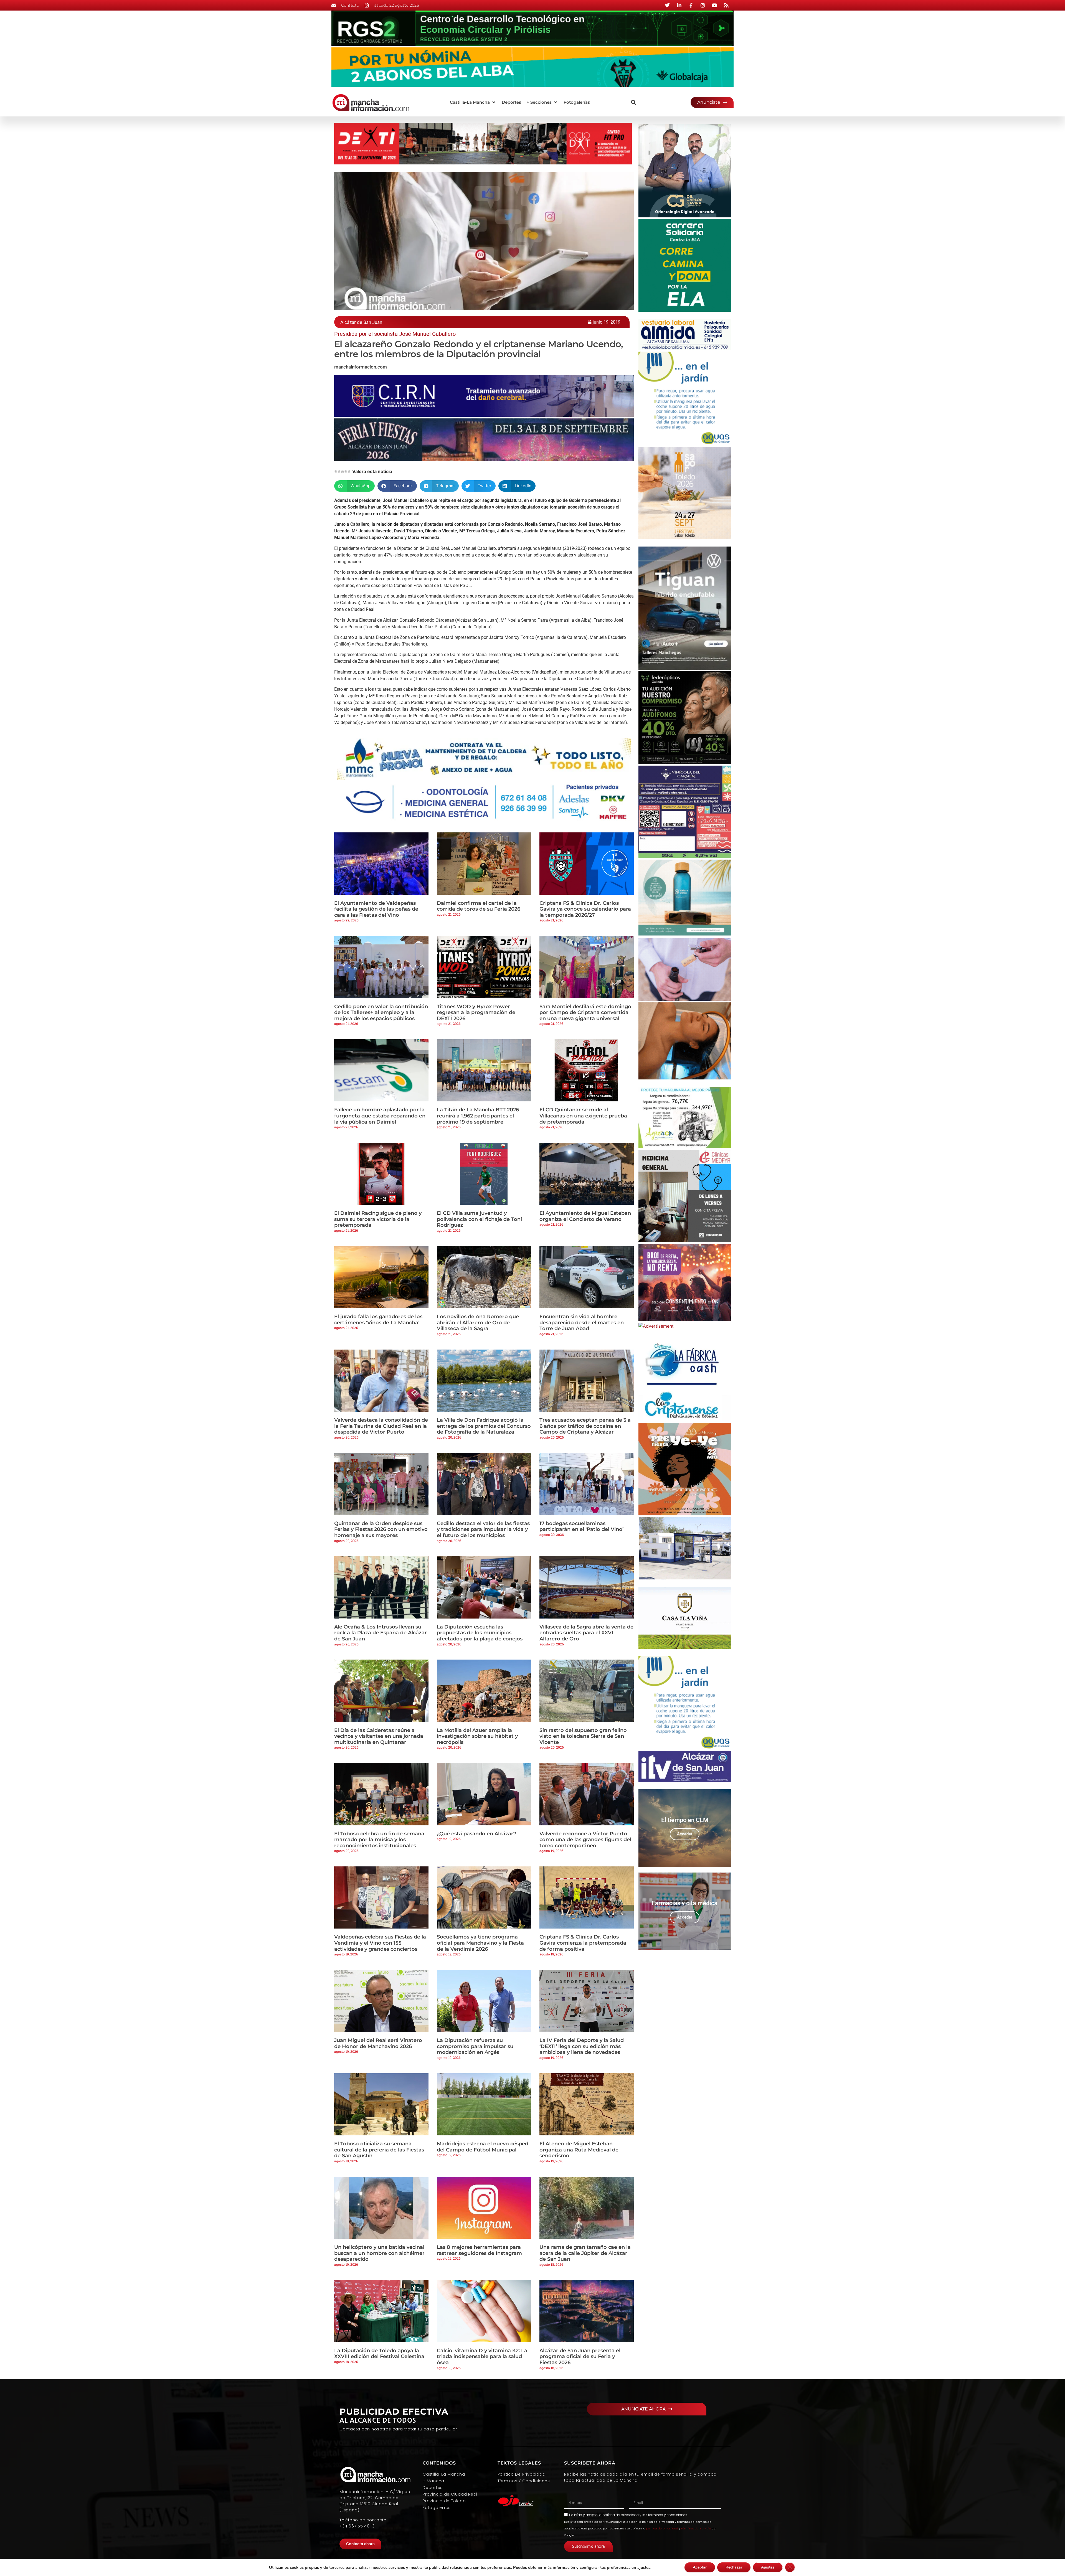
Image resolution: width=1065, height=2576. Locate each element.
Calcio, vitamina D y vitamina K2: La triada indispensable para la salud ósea (482, 2357)
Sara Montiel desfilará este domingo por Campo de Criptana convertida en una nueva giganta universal (585, 1013)
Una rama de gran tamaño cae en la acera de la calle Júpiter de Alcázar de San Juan (585, 2253)
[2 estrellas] (339, 471)
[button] (473, 102)
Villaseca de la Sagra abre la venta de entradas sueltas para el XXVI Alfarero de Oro (586, 1633)
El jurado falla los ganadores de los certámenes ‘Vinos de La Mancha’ (378, 1320)
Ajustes (768, 2567)
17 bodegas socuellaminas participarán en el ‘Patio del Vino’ (581, 1526)
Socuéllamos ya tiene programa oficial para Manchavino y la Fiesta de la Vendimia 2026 (480, 1943)
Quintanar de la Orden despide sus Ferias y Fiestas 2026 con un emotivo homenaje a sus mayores (381, 1529)
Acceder (685, 1834)
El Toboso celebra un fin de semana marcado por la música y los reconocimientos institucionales (379, 1840)
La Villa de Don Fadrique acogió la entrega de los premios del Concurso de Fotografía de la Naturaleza (484, 1426)
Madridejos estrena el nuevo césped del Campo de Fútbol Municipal (483, 2147)
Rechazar (734, 2567)
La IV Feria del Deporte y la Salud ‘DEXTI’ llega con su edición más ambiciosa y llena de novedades (582, 2046)
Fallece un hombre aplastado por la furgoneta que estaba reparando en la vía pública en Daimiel (380, 1116)
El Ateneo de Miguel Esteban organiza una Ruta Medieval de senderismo (579, 2150)
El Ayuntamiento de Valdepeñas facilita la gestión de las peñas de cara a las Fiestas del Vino (376, 909)
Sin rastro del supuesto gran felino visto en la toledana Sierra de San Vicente (583, 1736)
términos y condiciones (668, 2515)
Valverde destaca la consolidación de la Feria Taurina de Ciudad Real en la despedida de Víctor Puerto (381, 1426)
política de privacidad (621, 2515)
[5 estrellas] (349, 471)
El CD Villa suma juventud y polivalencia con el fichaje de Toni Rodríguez (479, 1219)
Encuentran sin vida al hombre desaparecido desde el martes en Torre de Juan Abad (582, 1323)
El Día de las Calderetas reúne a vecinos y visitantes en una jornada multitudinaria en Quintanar (379, 1736)
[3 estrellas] (343, 471)
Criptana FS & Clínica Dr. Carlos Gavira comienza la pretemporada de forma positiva (583, 1943)
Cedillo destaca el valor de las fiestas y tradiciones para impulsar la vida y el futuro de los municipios (483, 1529)
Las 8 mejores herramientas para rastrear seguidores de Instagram (479, 2250)
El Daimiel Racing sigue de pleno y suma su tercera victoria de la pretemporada (378, 1219)
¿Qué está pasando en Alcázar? (476, 1834)
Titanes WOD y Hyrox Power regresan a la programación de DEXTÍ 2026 (476, 1013)
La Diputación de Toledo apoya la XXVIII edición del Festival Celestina (379, 2354)
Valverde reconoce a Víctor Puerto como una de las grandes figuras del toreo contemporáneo (585, 1840)
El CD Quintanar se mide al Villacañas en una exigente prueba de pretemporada (583, 1116)
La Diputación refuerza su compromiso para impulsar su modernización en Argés (475, 2046)
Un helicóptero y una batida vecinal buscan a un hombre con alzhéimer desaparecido (379, 2253)
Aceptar (700, 2567)
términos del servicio (696, 2528)
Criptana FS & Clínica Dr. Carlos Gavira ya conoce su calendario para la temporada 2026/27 (585, 909)
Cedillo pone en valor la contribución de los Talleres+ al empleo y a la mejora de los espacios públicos (381, 1013)
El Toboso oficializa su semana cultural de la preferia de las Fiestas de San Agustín (379, 2150)
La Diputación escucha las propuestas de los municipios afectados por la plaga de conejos (480, 1633)
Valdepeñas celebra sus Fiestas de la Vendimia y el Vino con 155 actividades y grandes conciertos (380, 1943)
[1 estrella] (336, 471)
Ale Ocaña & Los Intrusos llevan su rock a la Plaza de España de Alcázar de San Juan (381, 1633)
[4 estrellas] (346, 471)
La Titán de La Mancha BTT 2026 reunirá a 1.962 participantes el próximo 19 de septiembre (478, 1116)
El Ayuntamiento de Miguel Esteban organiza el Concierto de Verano (585, 1216)
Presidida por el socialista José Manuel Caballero (395, 334)
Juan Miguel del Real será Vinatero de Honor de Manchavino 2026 (378, 2043)
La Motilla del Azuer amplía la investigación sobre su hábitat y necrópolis (477, 1736)
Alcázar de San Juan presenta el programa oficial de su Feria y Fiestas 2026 (580, 2357)
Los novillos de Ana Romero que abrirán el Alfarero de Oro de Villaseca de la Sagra (478, 1323)
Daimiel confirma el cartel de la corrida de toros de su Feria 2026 (479, 906)
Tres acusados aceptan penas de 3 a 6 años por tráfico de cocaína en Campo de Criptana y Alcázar (585, 1426)
